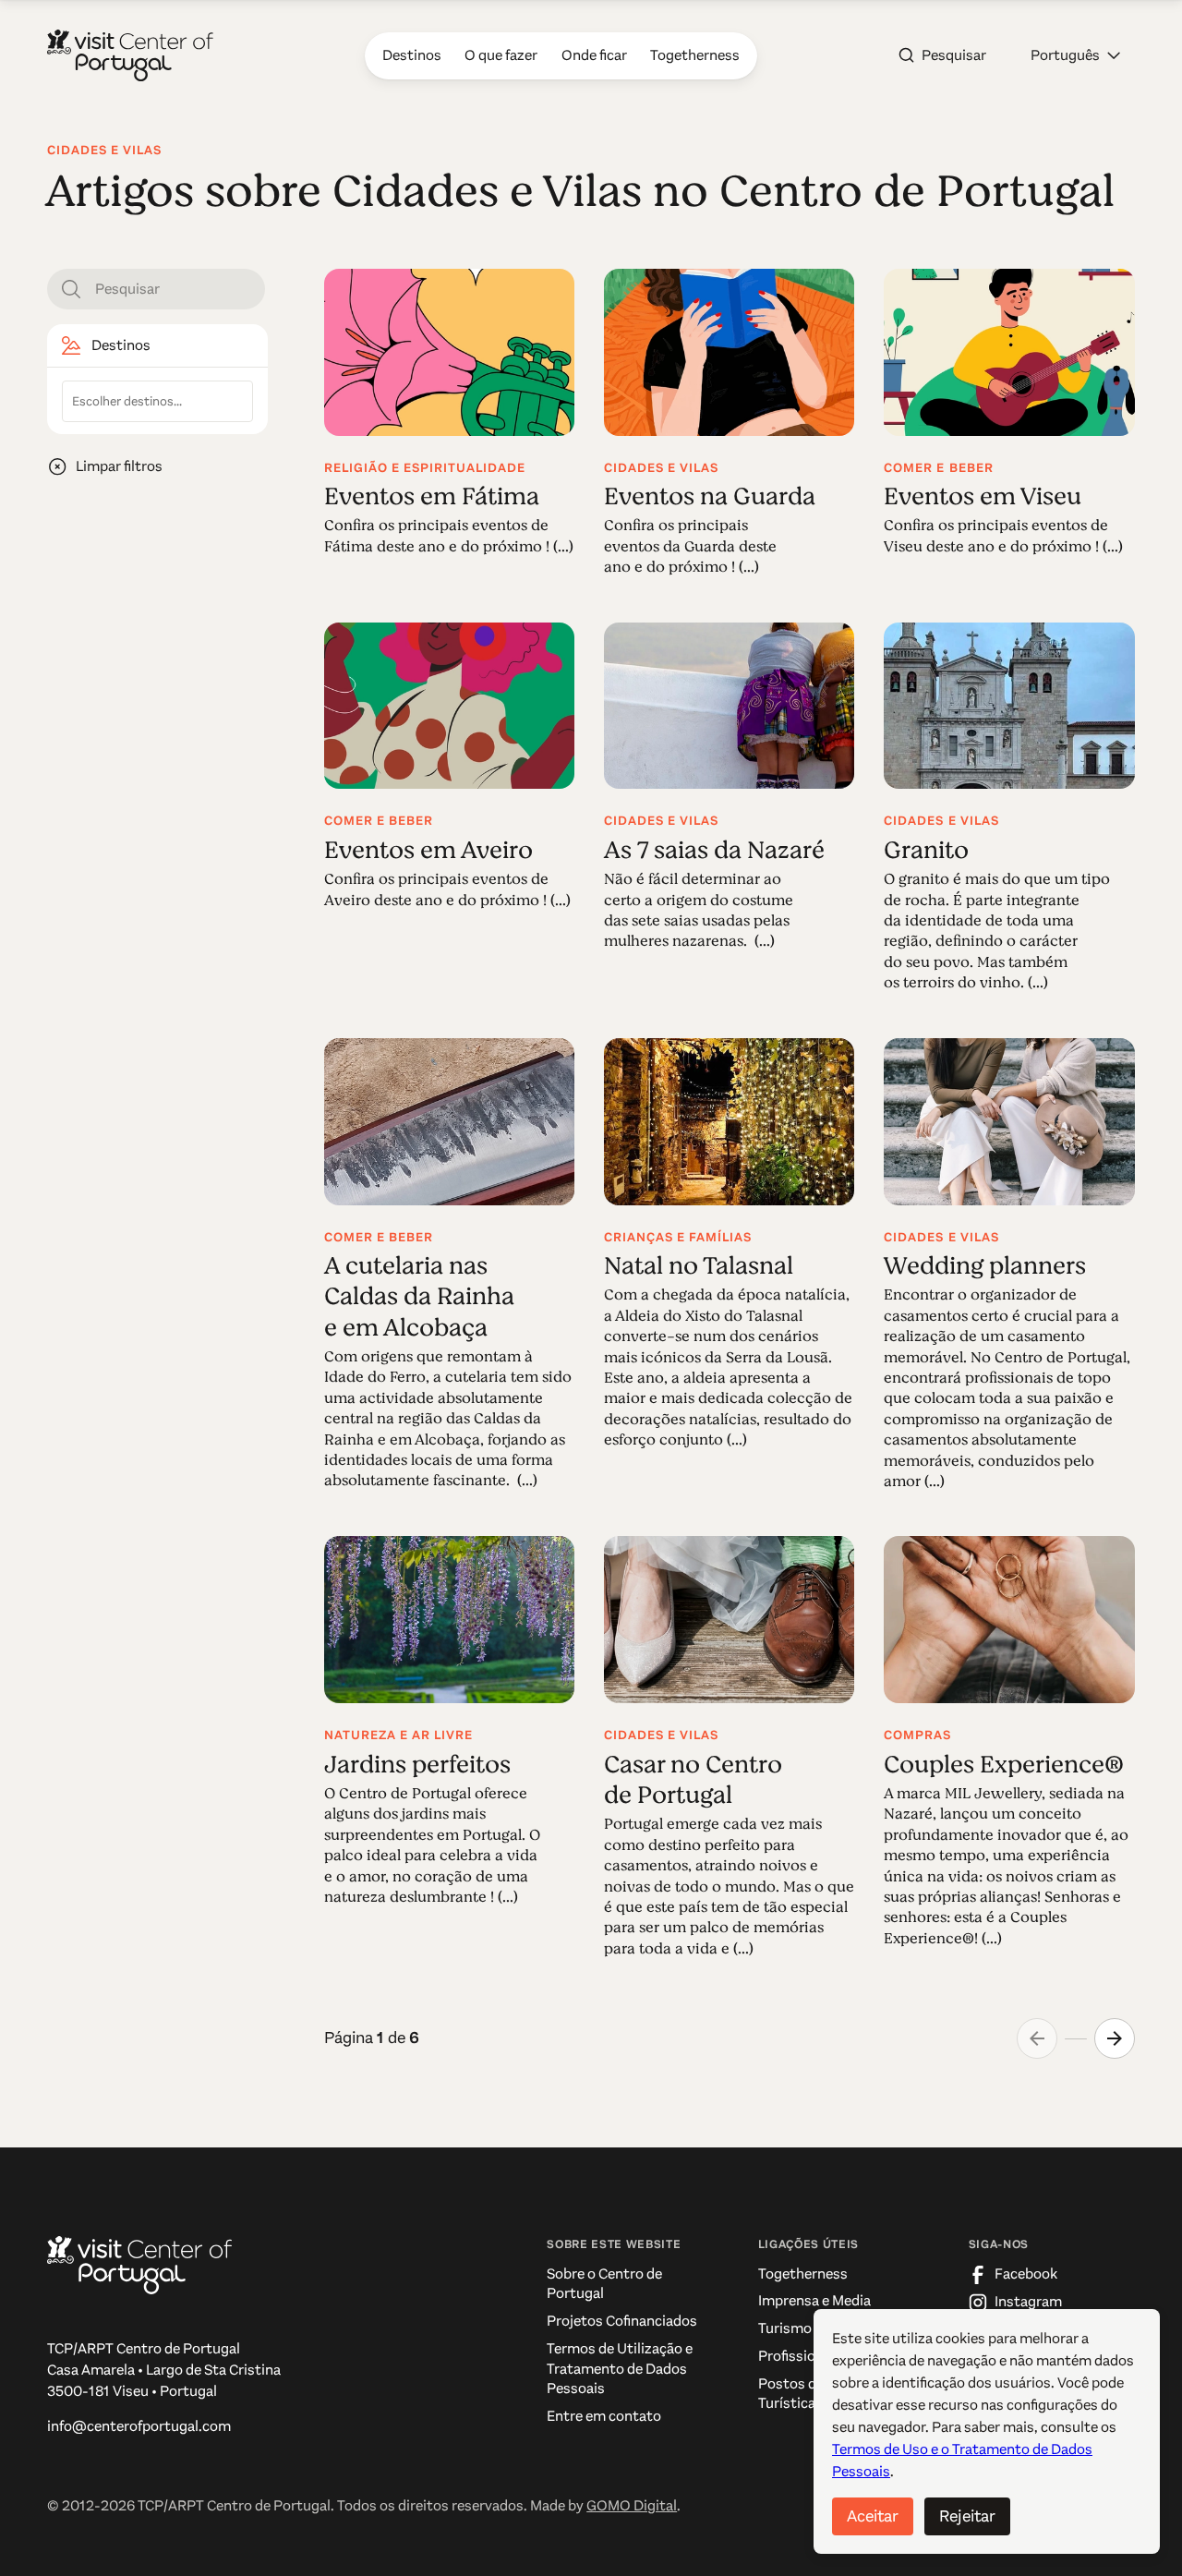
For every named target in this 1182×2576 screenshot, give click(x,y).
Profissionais (800, 2356)
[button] (1075, 55)
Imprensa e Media (814, 2301)
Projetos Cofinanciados (622, 2321)
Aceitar (873, 2516)
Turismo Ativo (804, 2328)
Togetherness (803, 2274)
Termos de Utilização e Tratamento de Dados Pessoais (620, 2369)
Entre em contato (604, 2416)
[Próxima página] (1115, 2038)
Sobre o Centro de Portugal (604, 2284)
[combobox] (157, 401)
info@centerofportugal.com (139, 2426)
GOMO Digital (632, 2506)
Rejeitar (967, 2516)
